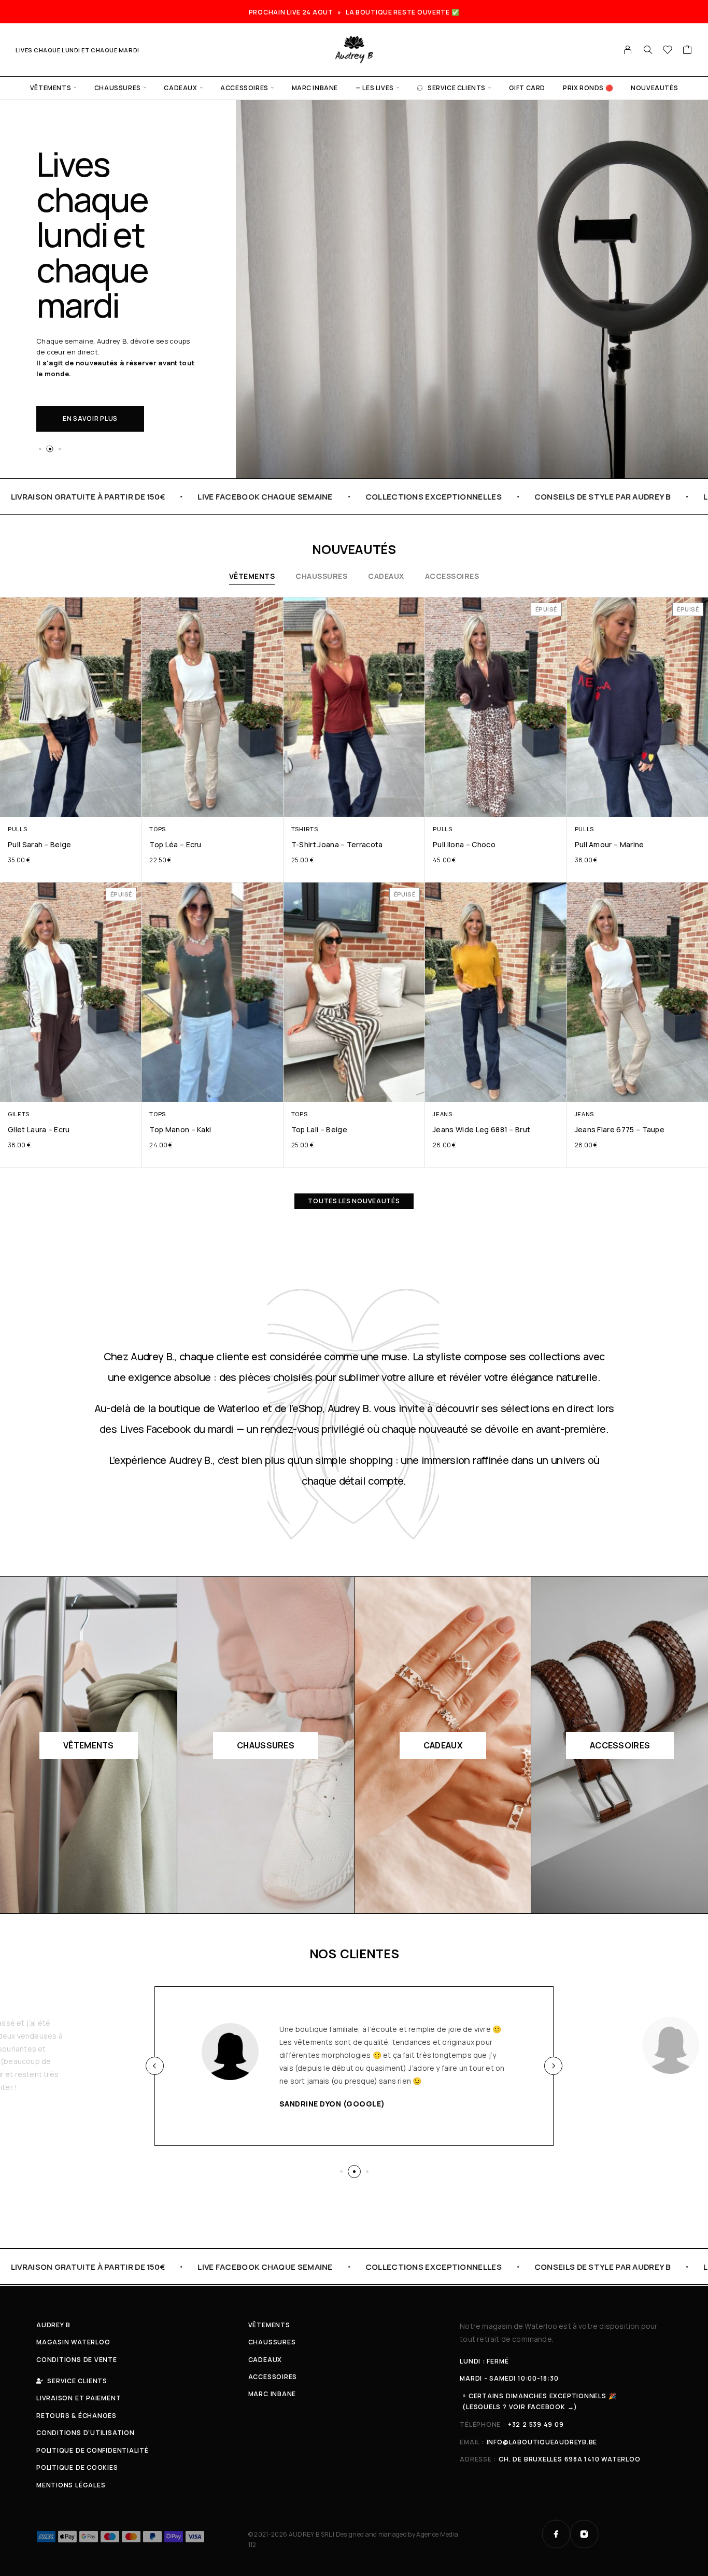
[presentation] (155, 2066)
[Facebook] (556, 2534)
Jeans (442, 1114)
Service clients (457, 88)
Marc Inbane (315, 88)
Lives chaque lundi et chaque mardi (77, 50)
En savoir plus (90, 418)
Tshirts (305, 829)
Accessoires (244, 88)
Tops (158, 829)
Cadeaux (180, 88)
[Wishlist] (668, 51)
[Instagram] (584, 2534)
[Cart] (688, 51)
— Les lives (375, 88)
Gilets (19, 1114)
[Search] (648, 50)
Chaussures (118, 88)
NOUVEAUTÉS (654, 88)
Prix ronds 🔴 (588, 88)
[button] (40, 449)
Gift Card (527, 88)
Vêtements (51, 88)
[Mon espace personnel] (628, 50)
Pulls (17, 829)
